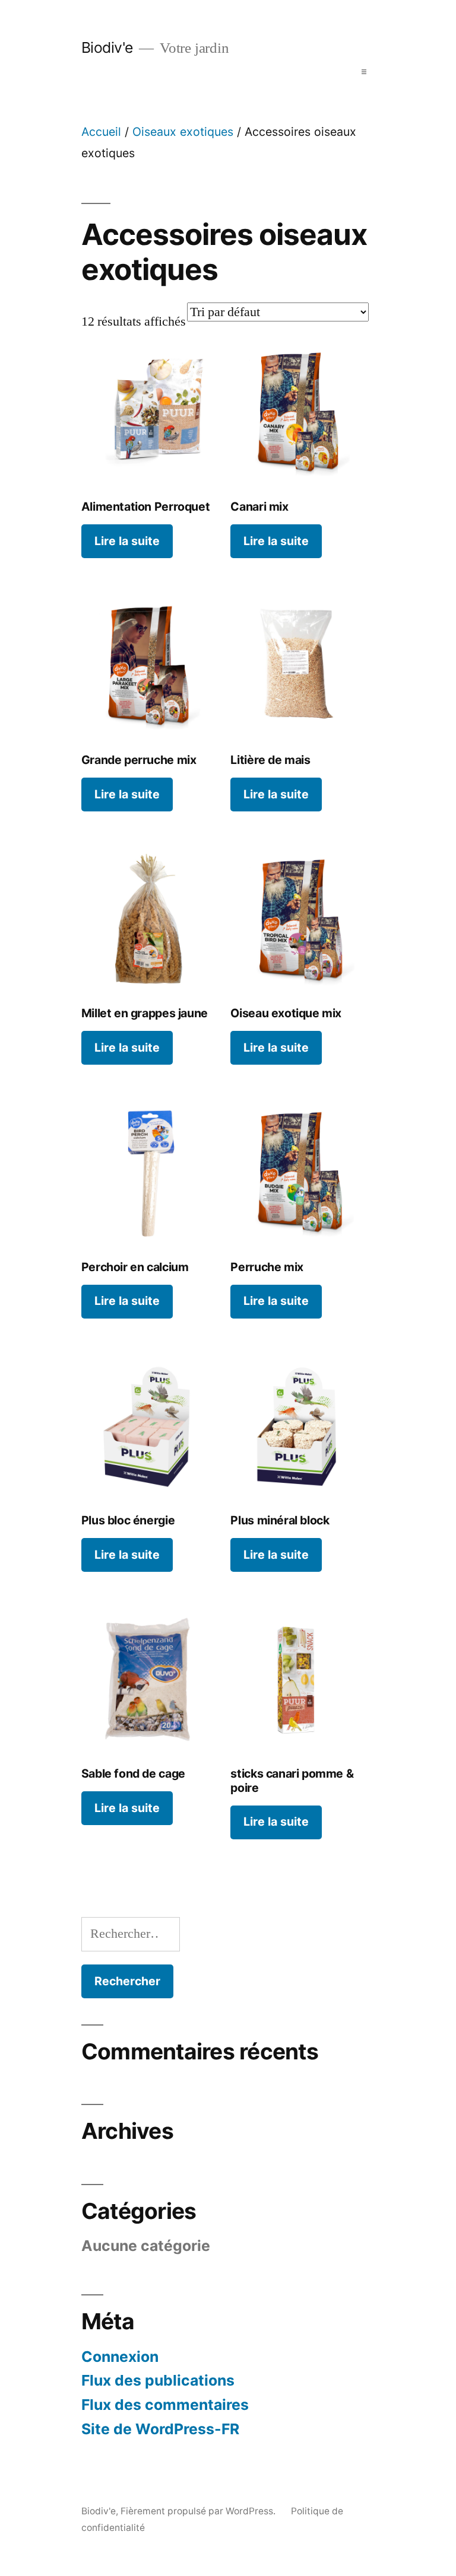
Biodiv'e (107, 47)
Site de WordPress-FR (160, 2429)
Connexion (120, 2357)
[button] (364, 72)
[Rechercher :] (131, 1934)
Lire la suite (127, 541)
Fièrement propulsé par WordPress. (199, 2511)
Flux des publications (158, 2380)
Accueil (101, 132)
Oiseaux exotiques (183, 132)
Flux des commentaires (165, 2405)
